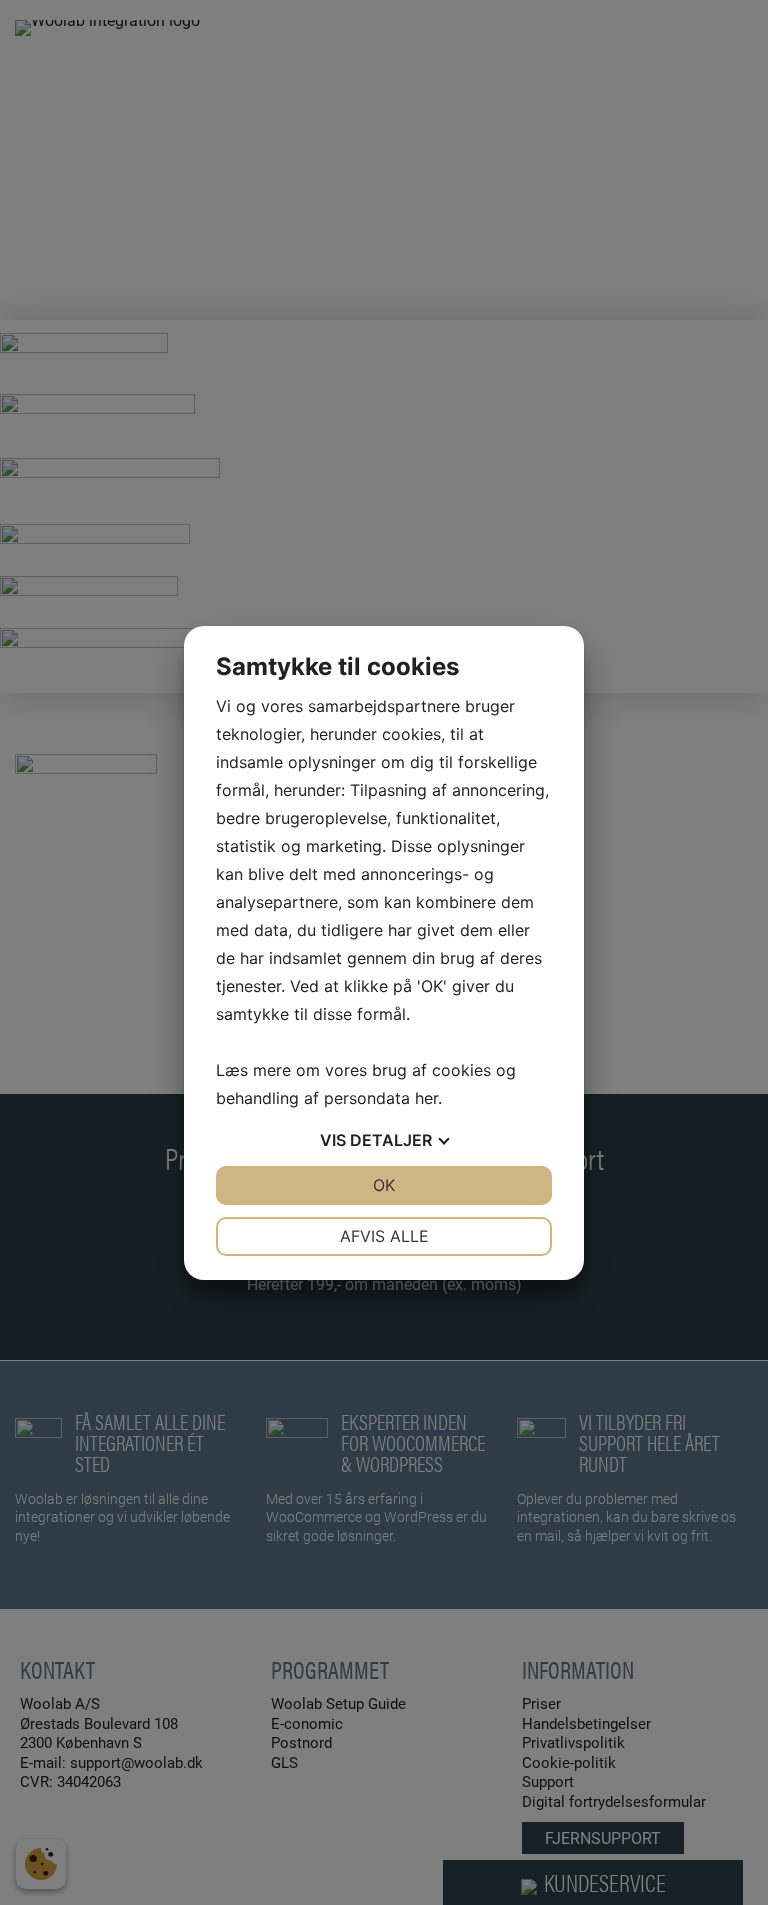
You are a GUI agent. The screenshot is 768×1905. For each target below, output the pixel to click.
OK (384, 1185)
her (426, 1098)
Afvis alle (384, 1236)
